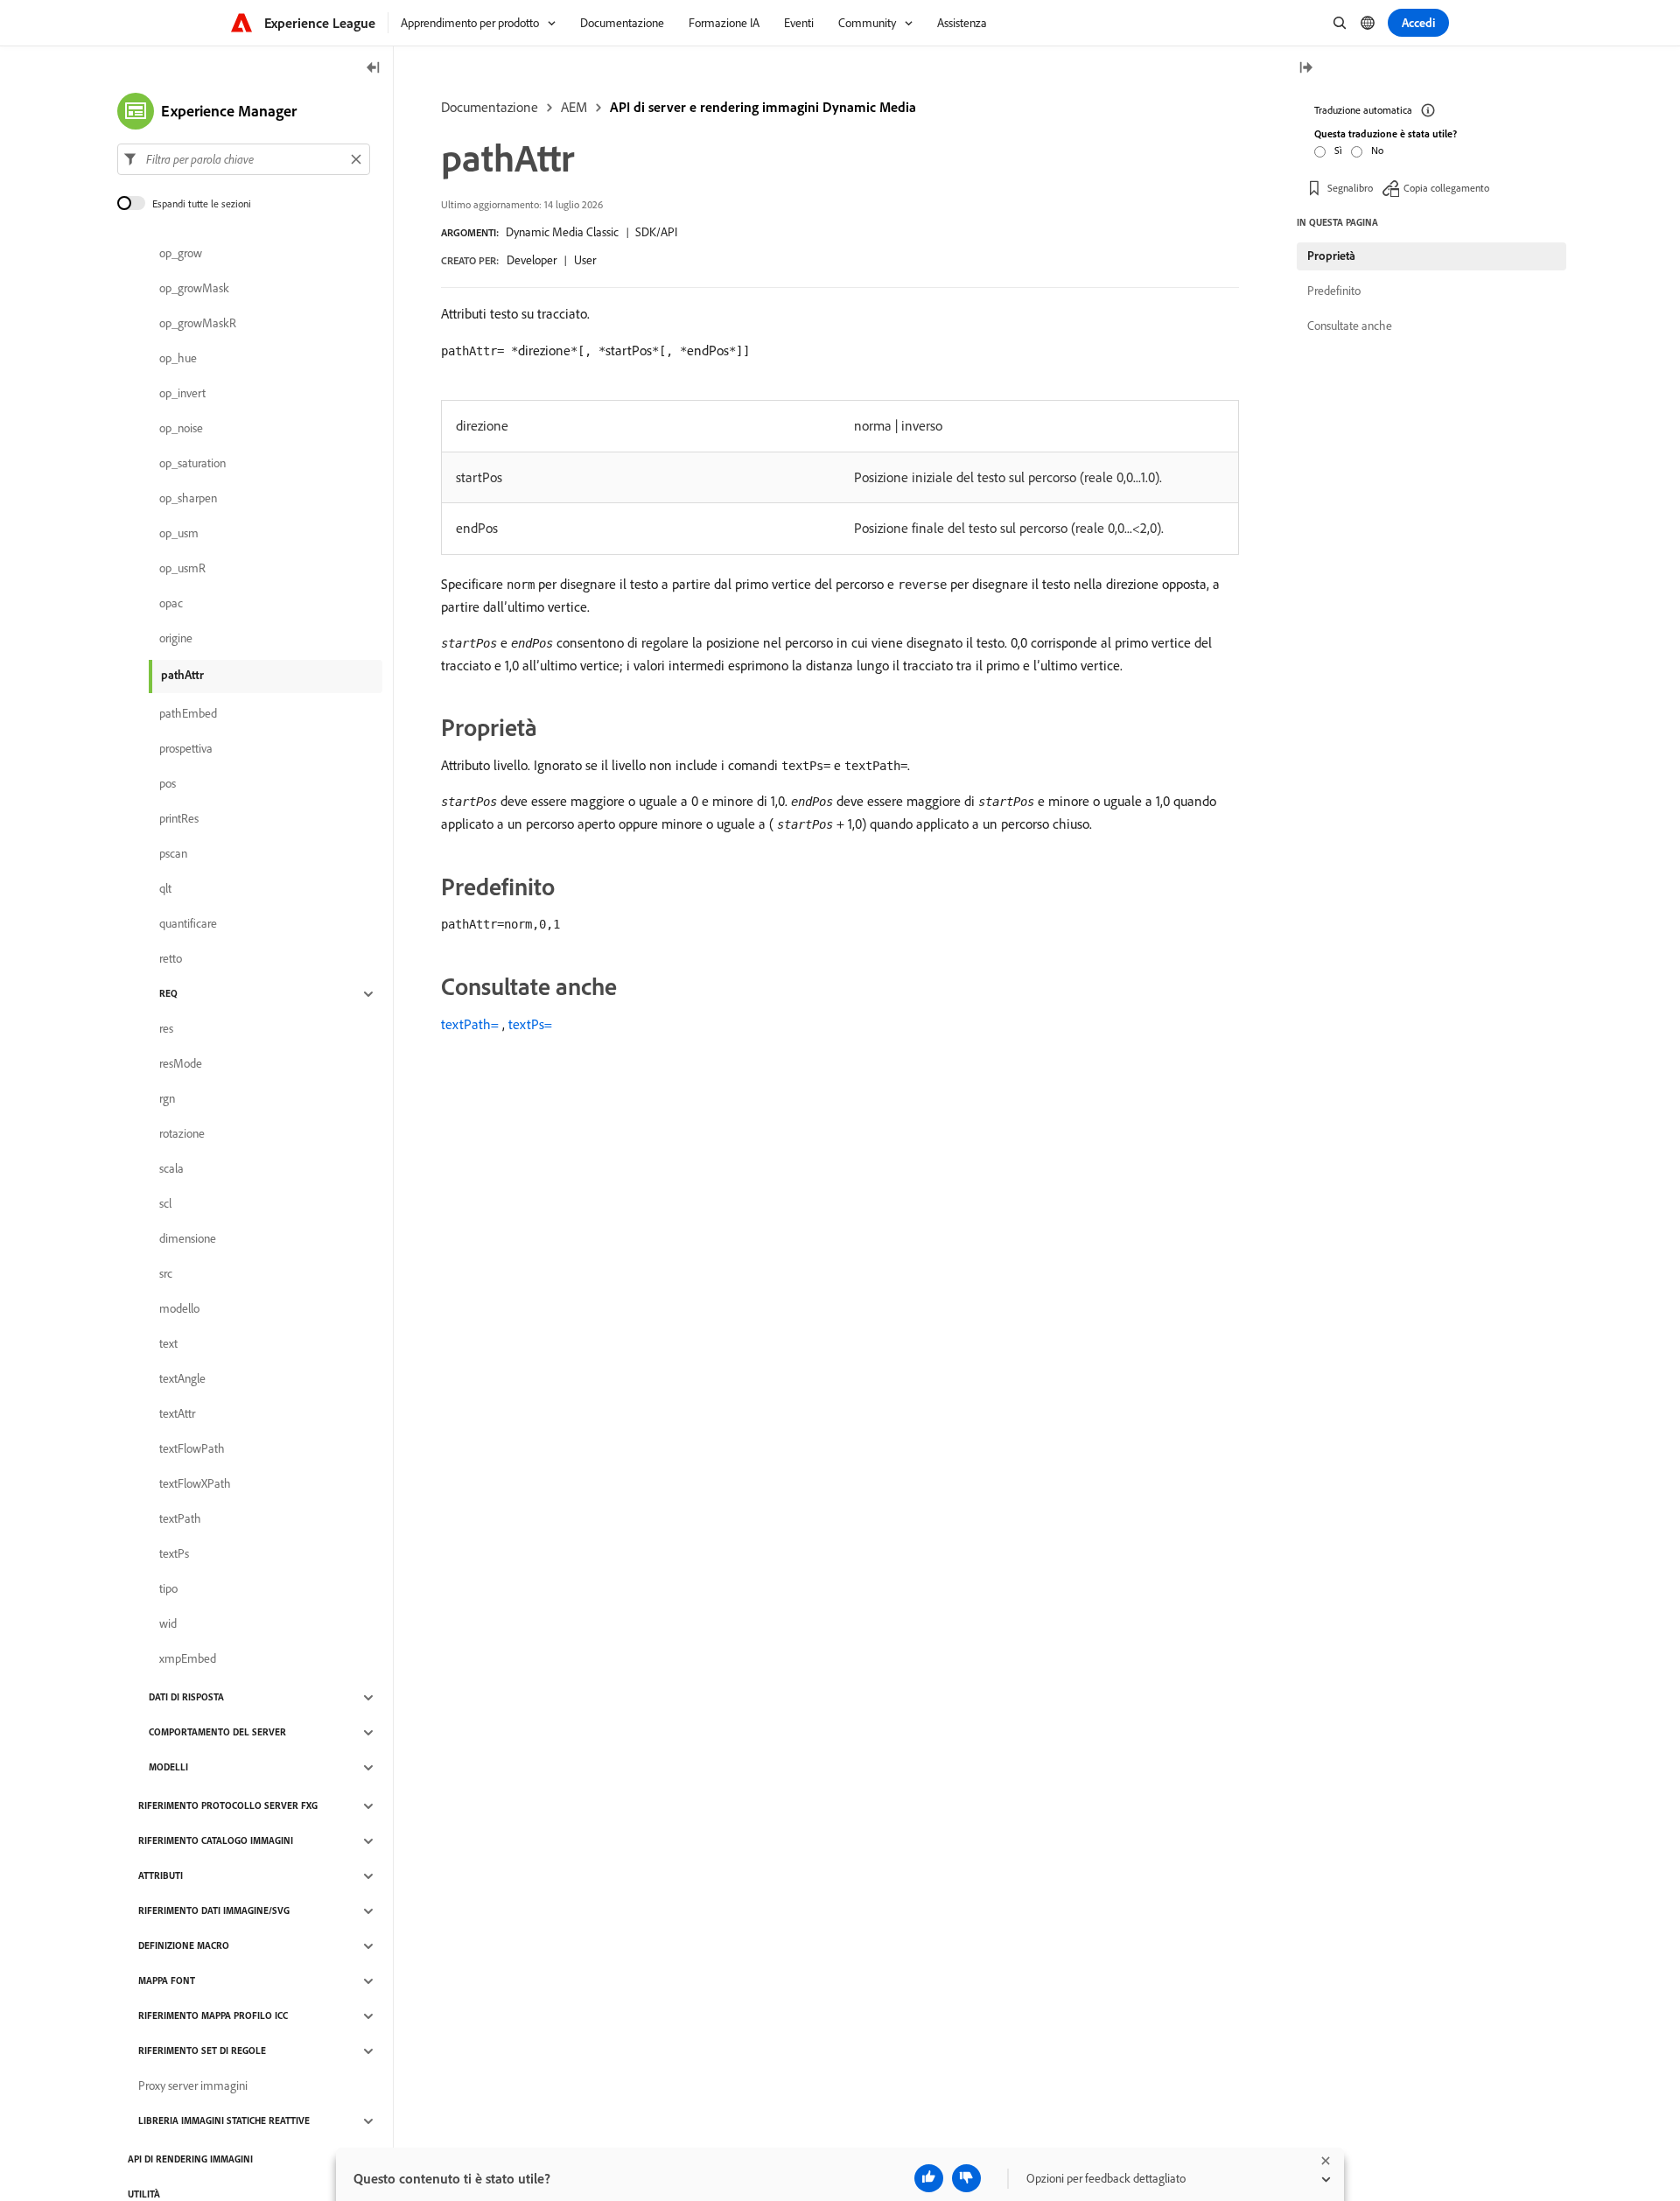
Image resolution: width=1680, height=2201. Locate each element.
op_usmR (182, 569)
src (166, 1274)
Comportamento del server (217, 1733)
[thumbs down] (966, 2178)
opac (171, 604)
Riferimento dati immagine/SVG (214, 1911)
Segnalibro (1350, 188)
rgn (167, 1099)
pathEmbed (188, 714)
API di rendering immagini (190, 2160)
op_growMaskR (198, 324)
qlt (165, 889)
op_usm (179, 534)
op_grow (181, 254)
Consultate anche (1350, 326)
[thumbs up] (929, 2178)
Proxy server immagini (193, 2086)
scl (165, 1204)
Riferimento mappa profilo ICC (213, 2016)
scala (171, 1169)
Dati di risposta (186, 1698)
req (168, 994)
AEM (574, 107)
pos (168, 784)
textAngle (182, 1379)
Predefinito (1334, 291)
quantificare (188, 924)
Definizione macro (184, 1946)
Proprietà (1331, 256)
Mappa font (167, 1981)
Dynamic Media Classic (562, 232)
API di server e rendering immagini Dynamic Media (763, 107)
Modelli (168, 1768)
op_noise (181, 429)
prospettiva (186, 749)
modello (179, 1309)
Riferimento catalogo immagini (216, 1841)
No (1377, 150)
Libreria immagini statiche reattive (224, 2121)
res (166, 1029)
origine (176, 639)
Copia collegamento (1446, 188)
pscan (173, 854)
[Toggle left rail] (374, 69)
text (168, 1344)
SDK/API (656, 232)
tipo (168, 1589)
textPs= (530, 1024)
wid (168, 1624)
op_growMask (194, 289)
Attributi (161, 1876)
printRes (179, 819)
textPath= (470, 1024)
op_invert (182, 394)
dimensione (188, 1239)
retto (171, 959)
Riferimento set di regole (202, 2051)
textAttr (177, 1414)
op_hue (178, 359)
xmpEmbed (188, 1659)
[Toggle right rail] (1305, 69)
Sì (1338, 150)
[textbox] (244, 159)
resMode (181, 1064)
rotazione (182, 1134)
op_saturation (192, 464)
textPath (180, 1519)
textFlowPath (192, 1449)
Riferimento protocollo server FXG (228, 1806)
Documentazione (490, 107)
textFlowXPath (195, 1484)
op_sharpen (188, 499)
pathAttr (182, 675)
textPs (174, 1554)
